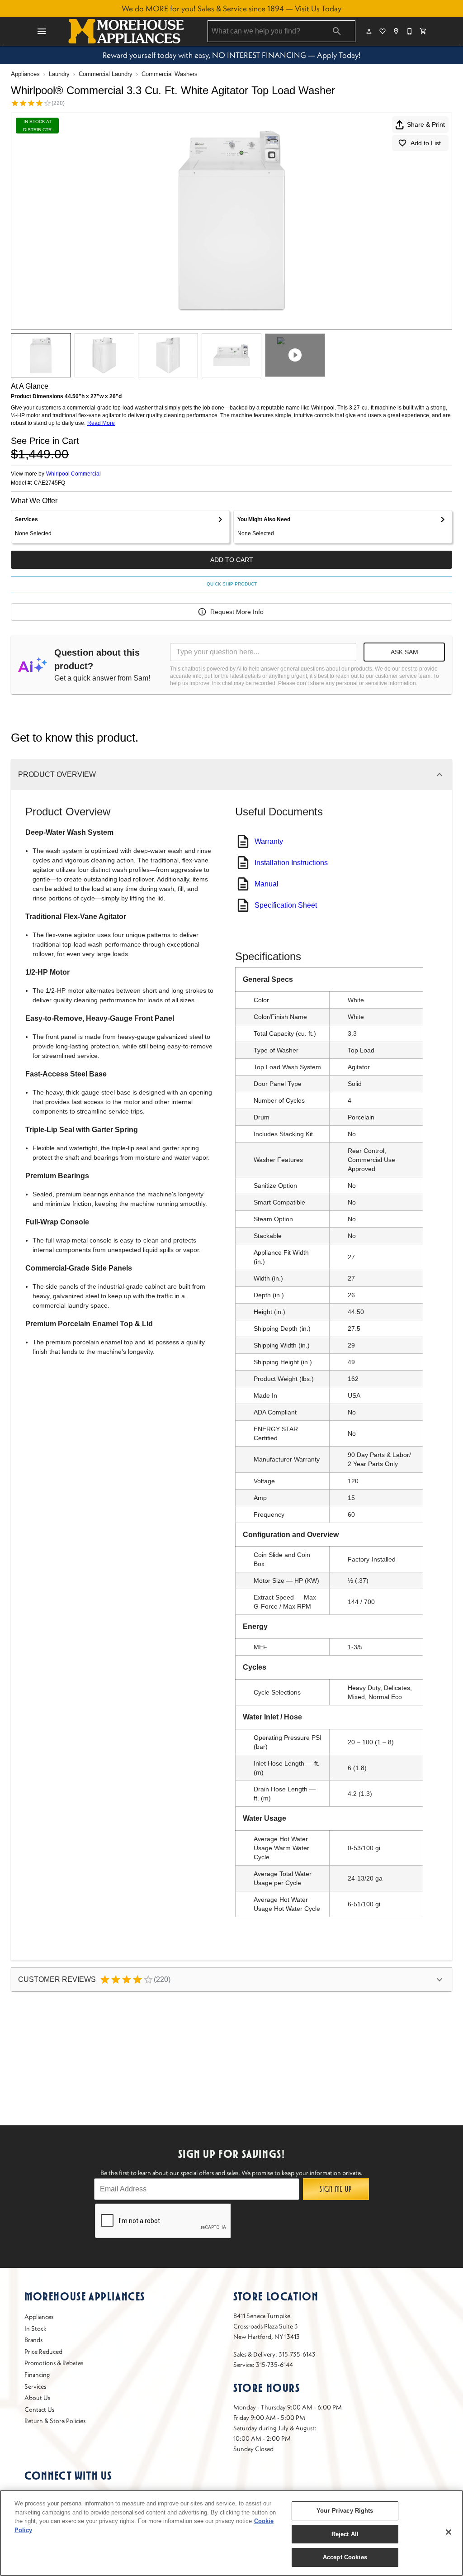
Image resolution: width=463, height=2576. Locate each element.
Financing (37, 2375)
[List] (383, 31)
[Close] (449, 2532)
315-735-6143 (297, 2354)
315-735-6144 (274, 2365)
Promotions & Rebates (54, 2363)
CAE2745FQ (50, 483)
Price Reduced (43, 2352)
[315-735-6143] (410, 31)
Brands (33, 2340)
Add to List (426, 143)
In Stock (35, 2328)
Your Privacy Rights (345, 2511)
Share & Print (426, 124)
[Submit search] (337, 31)
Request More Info (237, 612)
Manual (267, 884)
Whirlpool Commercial (73, 474)
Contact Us (39, 2409)
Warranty (269, 841)
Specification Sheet (286, 905)
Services (35, 2386)
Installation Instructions (291, 863)
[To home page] (126, 31)
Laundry (59, 74)
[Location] (397, 31)
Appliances (25, 74)
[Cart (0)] (424, 31)
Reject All (345, 2534)
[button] (42, 31)
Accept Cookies (345, 2557)
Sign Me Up (336, 2189)
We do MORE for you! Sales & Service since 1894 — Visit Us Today (231, 9)
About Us (37, 2398)
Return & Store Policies (55, 2421)
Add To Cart (232, 560)
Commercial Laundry (106, 74)
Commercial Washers (170, 74)
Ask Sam (404, 652)
